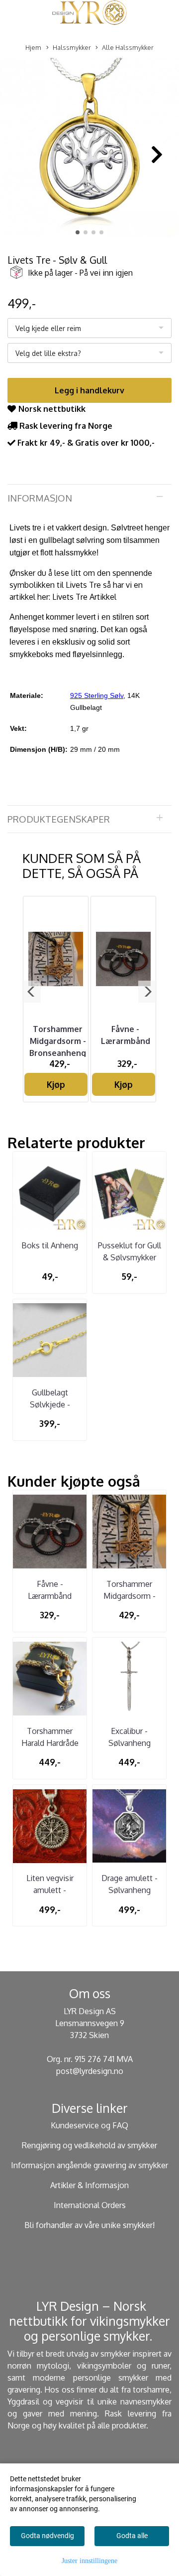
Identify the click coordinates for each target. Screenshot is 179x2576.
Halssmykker (72, 47)
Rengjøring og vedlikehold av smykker (89, 2145)
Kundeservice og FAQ (89, 2125)
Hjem (33, 47)
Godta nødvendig (47, 2536)
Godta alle (132, 2536)
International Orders (90, 2205)
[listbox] (89, 328)
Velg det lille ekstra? (48, 353)
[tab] (89, 498)
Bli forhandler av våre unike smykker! (89, 2225)
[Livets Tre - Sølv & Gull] (89, 150)
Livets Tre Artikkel (84, 597)
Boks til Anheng (50, 1245)
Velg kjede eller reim (48, 328)
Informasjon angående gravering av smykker (89, 2165)
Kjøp (56, 1084)
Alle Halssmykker (128, 47)
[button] (78, 232)
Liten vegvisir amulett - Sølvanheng (50, 1890)
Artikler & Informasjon (89, 2185)
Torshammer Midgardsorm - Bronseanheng (58, 1041)
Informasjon (40, 498)
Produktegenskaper (59, 819)
